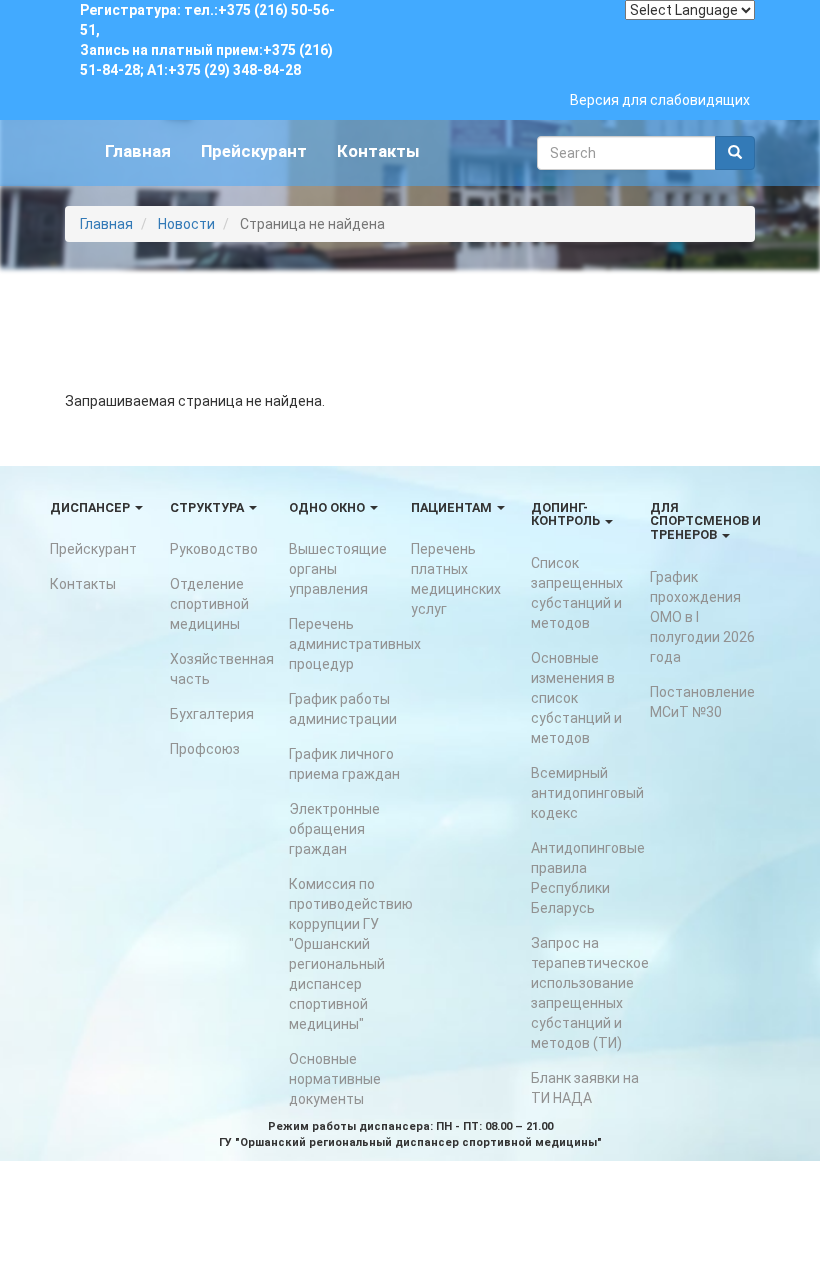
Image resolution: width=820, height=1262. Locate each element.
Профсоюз (205, 749)
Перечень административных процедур (355, 644)
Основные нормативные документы (335, 1079)
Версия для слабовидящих (660, 100)
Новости (186, 224)
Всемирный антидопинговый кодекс (587, 793)
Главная (138, 151)
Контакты (378, 151)
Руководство (214, 549)
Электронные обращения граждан (334, 829)
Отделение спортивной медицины (209, 604)
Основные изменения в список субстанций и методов (576, 698)
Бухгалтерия (212, 714)
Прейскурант (254, 151)
